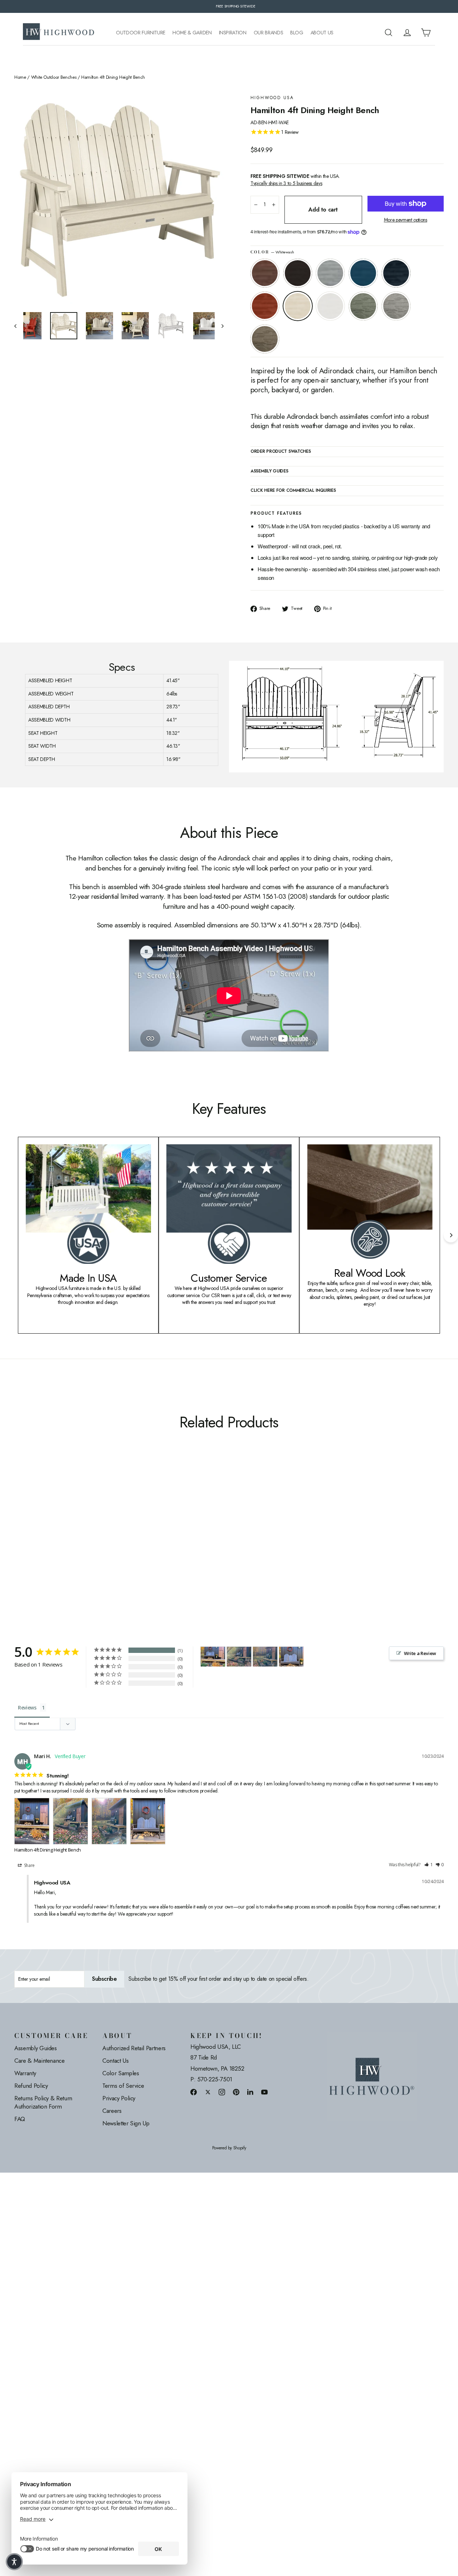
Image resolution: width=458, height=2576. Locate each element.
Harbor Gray (396, 306)
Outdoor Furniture (141, 33)
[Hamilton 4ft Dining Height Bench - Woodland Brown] (108, 1542)
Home (20, 77)
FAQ (20, 2119)
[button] (429, 1865)
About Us (322, 33)
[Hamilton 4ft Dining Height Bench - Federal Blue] (55, 1542)
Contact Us (116, 2061)
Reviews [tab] (27, 1707)
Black (298, 273)
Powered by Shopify (229, 2148)
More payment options (406, 220)
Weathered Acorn (265, 273)
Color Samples (121, 2073)
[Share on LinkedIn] (250, 2092)
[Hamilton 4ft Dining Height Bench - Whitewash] (72, 1542)
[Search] (389, 33)
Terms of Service (123, 2086)
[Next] (451, 1235)
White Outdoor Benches (54, 77)
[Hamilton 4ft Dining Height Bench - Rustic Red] (64, 1542)
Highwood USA (272, 98)
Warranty (25, 2073)
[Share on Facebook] (194, 2092)
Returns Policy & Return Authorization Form (43, 2102)
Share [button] (29, 1865)
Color (272, 252)
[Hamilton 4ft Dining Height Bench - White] (81, 1542)
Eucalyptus (363, 306)
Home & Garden (192, 33)
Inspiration (233, 33)
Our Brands (269, 33)
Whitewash (298, 306)
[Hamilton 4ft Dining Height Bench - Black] (28, 1542)
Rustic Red (265, 306)
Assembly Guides (36, 2048)
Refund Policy (31, 2086)
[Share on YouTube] (264, 2092)
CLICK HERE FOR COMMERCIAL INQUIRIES (293, 491)
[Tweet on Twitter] (208, 2092)
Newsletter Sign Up (126, 2123)
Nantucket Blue (363, 273)
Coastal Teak (330, 273)
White (330, 306)
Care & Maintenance (40, 2061)
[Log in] (407, 33)
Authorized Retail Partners (134, 2048)
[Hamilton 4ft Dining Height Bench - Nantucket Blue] (46, 1542)
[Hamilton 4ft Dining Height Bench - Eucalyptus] (90, 1542)
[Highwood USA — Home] (59, 33)
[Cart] (426, 33)
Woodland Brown (265, 339)
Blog (297, 33)
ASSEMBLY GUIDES (269, 471)
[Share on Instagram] (222, 2092)
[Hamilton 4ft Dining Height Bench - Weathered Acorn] (19, 1542)
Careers (112, 2111)
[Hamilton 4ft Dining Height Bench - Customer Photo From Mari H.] (213, 1657)
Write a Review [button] (420, 1653)
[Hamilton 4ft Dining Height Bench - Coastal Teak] (37, 1542)
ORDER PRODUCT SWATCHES (281, 452)
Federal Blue (396, 273)
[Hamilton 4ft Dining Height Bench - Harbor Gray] (99, 1542)
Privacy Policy (119, 2098)
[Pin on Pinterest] (236, 2092)
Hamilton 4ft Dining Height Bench (48, 1850)
